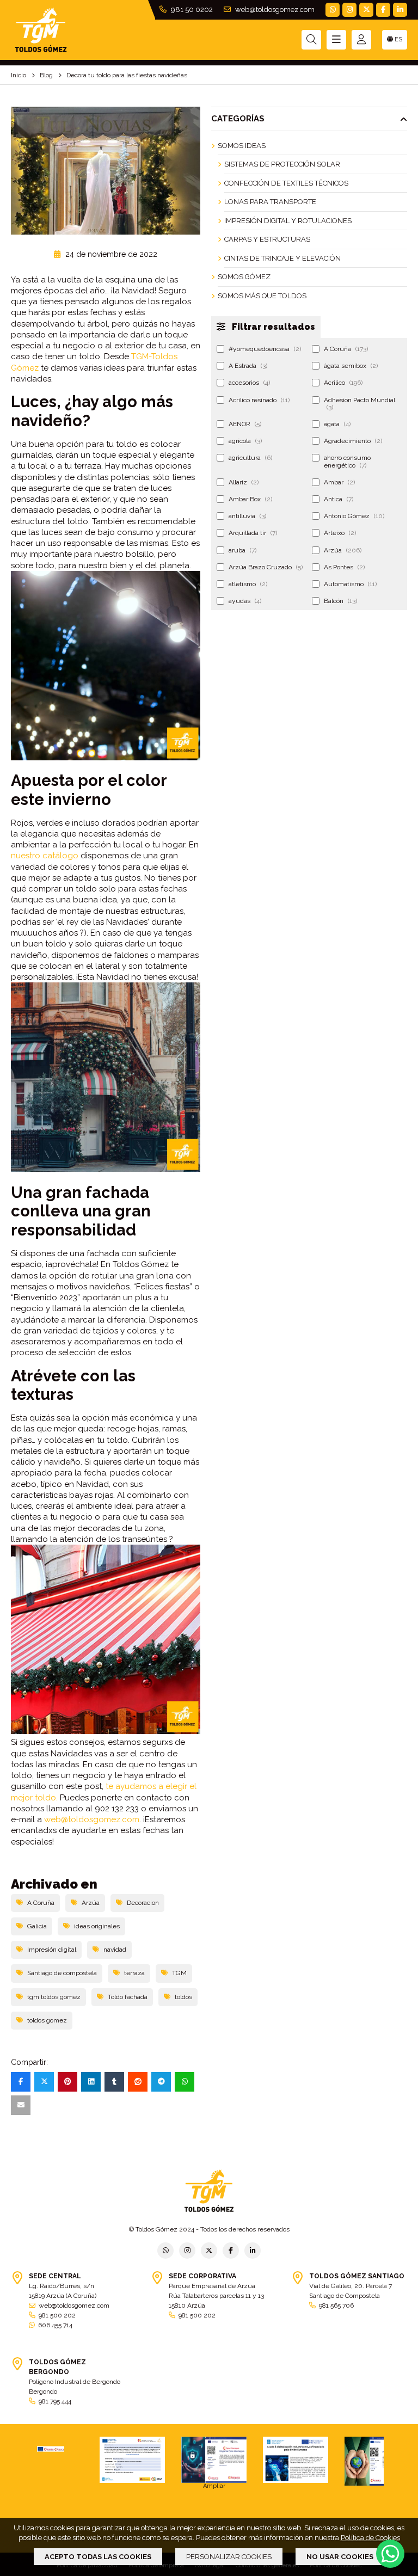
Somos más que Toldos (262, 296)
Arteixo (340, 533)
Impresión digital (52, 1950)
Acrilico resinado (259, 400)
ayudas (245, 601)
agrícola (245, 441)
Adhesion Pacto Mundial (359, 404)
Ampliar (214, 2486)
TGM (179, 1973)
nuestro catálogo (45, 856)
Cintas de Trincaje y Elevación (282, 258)
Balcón (340, 601)
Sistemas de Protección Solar (282, 164)
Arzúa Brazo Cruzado (266, 567)
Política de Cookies (370, 2538)
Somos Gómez (244, 277)
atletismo (248, 584)
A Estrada (248, 366)
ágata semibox (351, 366)
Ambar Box (250, 499)
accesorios (249, 383)
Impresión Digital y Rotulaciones (288, 221)
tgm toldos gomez (54, 1997)
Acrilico (343, 383)
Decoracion (143, 1903)
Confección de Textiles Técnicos (286, 183)
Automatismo (350, 584)
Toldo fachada (128, 1997)
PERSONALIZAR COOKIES (229, 2557)
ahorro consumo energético (347, 461)
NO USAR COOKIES (340, 2557)
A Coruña (41, 1903)
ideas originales (97, 1926)
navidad (115, 1950)
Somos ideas (242, 146)
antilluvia (247, 516)
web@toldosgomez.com (274, 10)
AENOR (245, 424)
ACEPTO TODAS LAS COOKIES (98, 2557)
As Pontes (344, 567)
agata (337, 424)
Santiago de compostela (62, 1973)
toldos (183, 1997)
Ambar (339, 482)
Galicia (37, 1926)
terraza (134, 1973)
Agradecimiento (353, 441)
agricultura (250, 458)
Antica (339, 499)
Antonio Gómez (354, 516)
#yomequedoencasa (265, 349)
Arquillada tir (253, 533)
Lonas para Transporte (270, 202)
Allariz (244, 482)
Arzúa (91, 1903)
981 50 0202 (191, 10)
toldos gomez (47, 2020)
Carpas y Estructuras (267, 239)
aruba (242, 550)
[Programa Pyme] (377, 2461)
